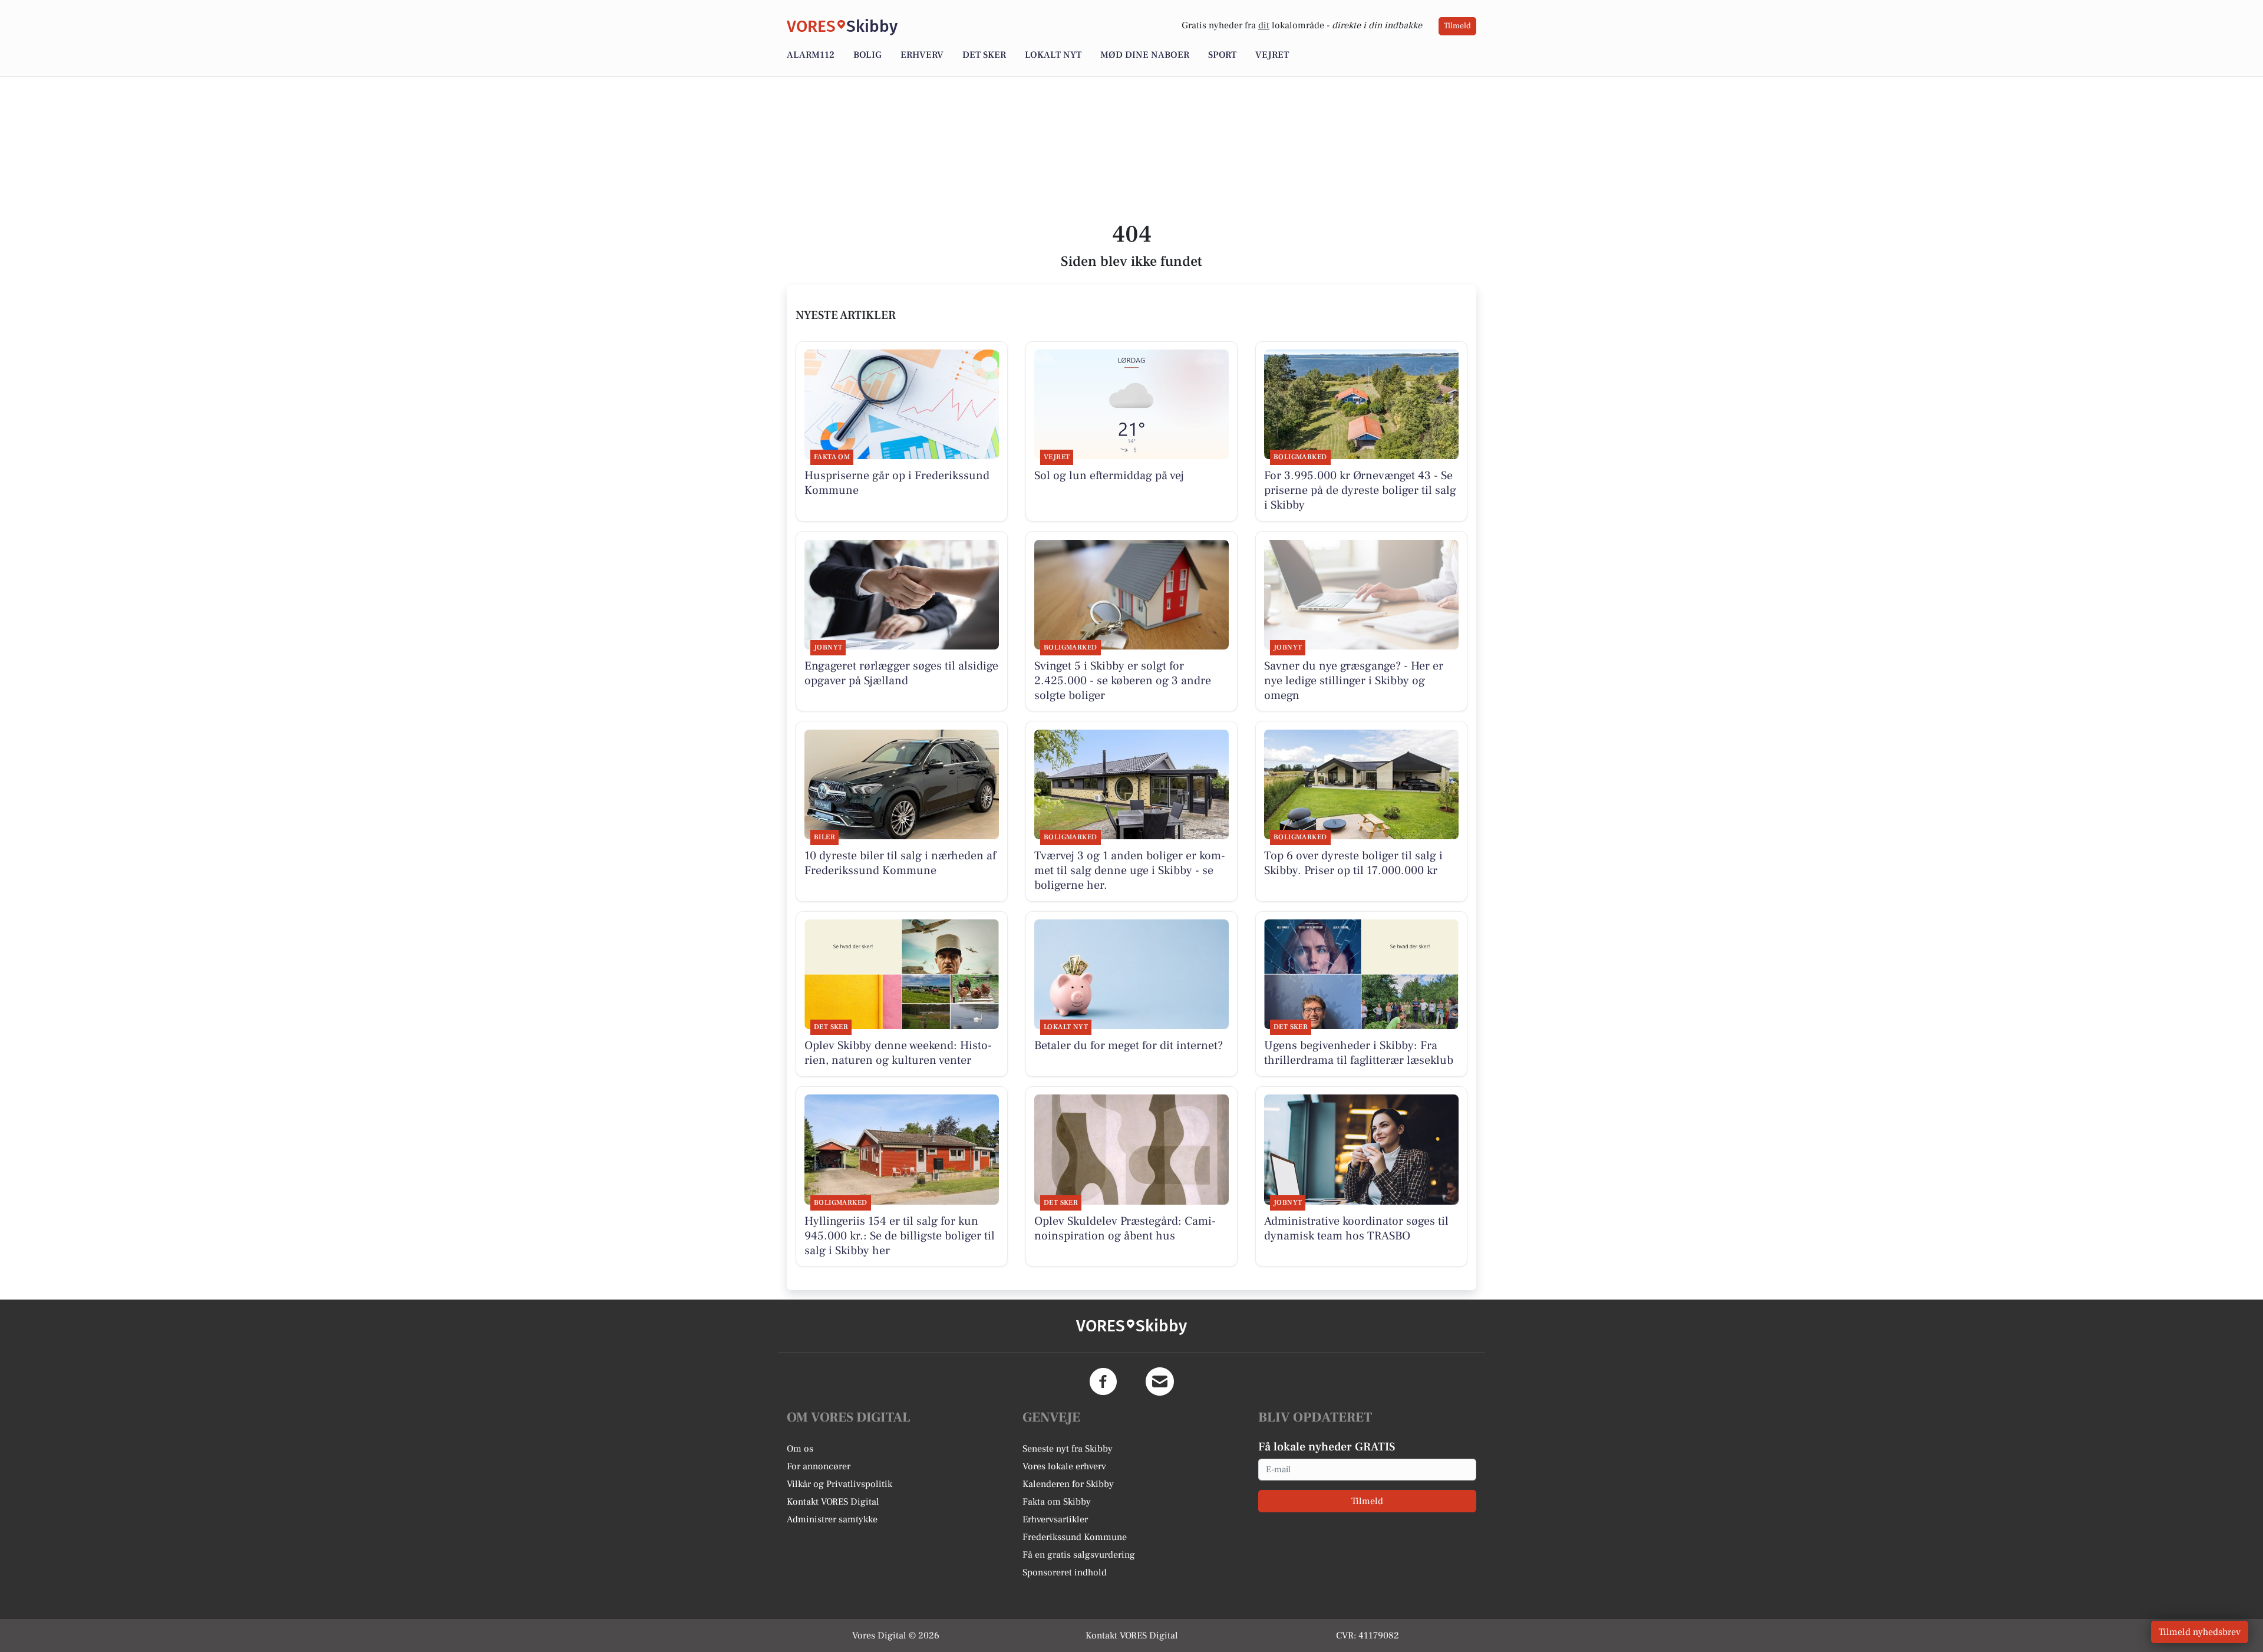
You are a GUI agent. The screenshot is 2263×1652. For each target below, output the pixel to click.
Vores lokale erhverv (1064, 1466)
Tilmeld (1457, 26)
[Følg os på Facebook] (1103, 1381)
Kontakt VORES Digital (833, 1502)
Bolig (867, 55)
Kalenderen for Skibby (1068, 1484)
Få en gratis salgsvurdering (1079, 1555)
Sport (1222, 55)
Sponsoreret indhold (1065, 1572)
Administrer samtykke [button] (832, 1519)
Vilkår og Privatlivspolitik (839, 1484)
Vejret (1272, 55)
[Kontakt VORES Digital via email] (1160, 1381)
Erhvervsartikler (1055, 1519)
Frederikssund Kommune (1075, 1537)
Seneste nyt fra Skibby (1068, 1449)
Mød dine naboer (1145, 55)
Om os (800, 1449)
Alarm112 (811, 55)
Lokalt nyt (1053, 55)
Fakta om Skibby (1057, 1502)
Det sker (984, 55)
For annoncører (819, 1466)
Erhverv (922, 55)
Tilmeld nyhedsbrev (2200, 1632)
